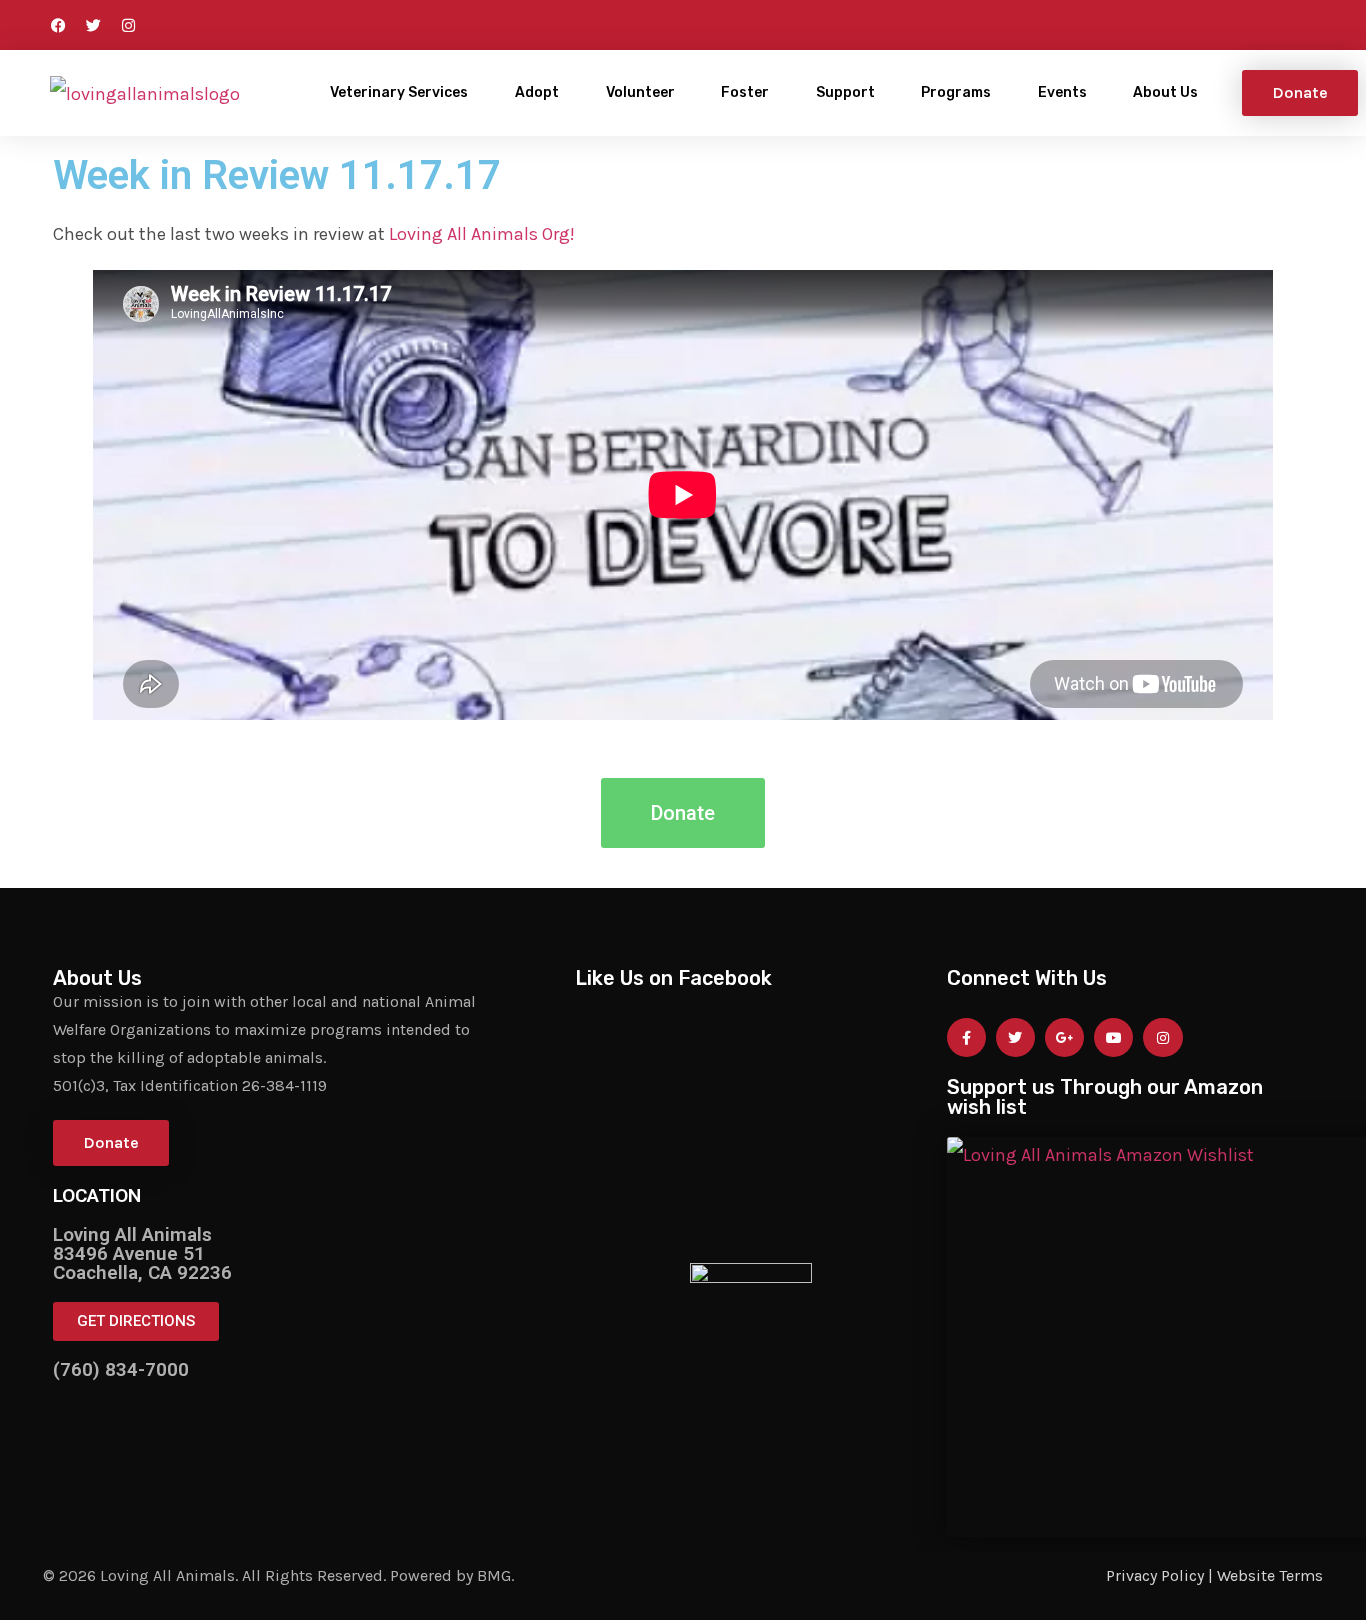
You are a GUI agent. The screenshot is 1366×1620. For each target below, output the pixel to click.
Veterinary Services (399, 92)
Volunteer (640, 92)
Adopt (537, 92)
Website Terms (1270, 1575)
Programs (956, 92)
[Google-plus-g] (1064, 1037)
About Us (1165, 92)
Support (845, 92)
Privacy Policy (1155, 1575)
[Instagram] (128, 25)
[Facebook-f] (966, 1037)
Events (1062, 92)
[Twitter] (93, 25)
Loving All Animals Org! (482, 234)
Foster (745, 92)
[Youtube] (1113, 1037)
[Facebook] (58, 25)
